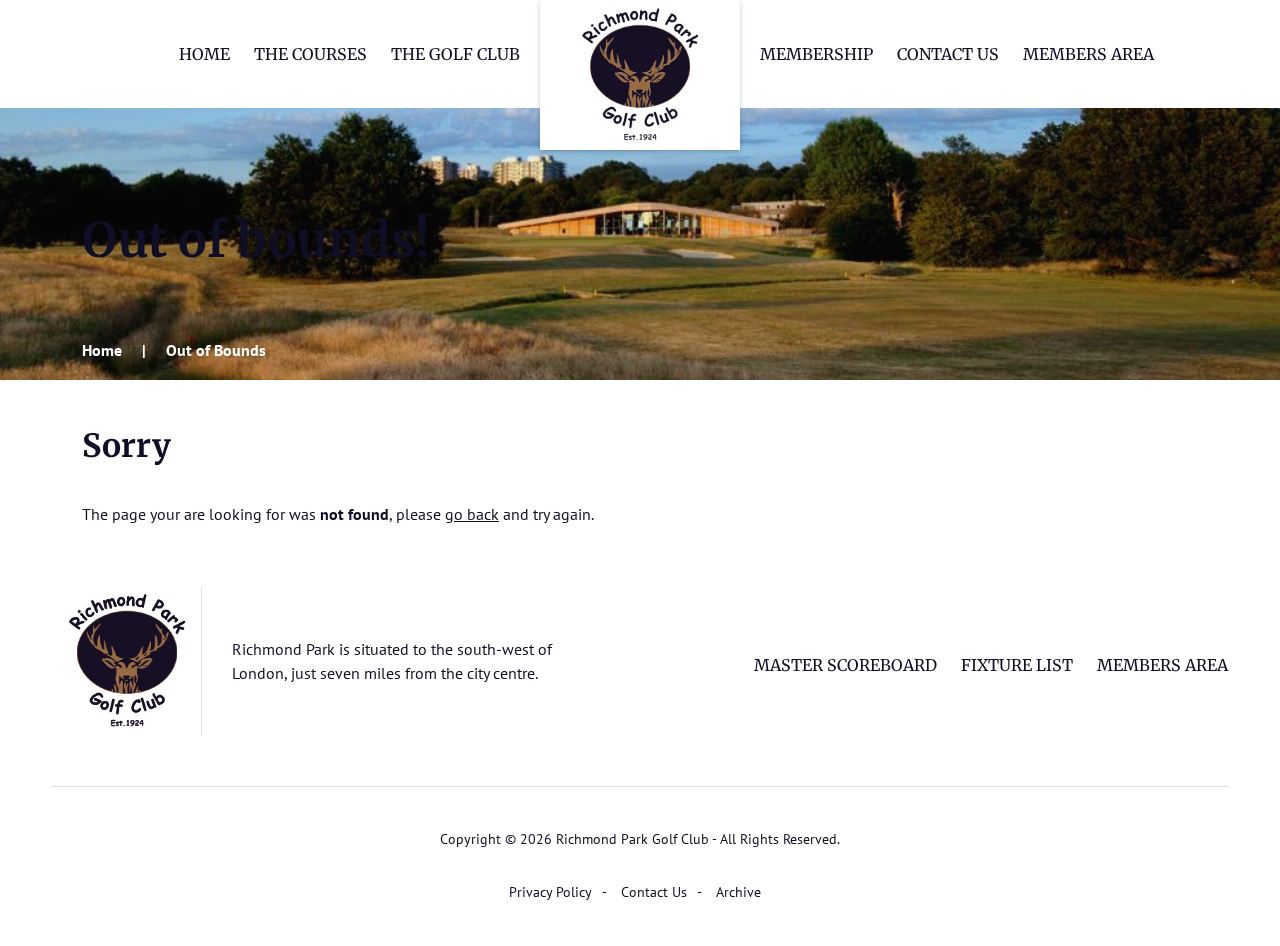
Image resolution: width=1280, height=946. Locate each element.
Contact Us (948, 54)
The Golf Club (455, 54)
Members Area (1088, 54)
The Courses (310, 54)
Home (204, 54)
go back (472, 514)
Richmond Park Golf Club (640, 75)
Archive (738, 892)
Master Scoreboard (845, 665)
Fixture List (1017, 665)
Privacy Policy (550, 892)
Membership (816, 54)
